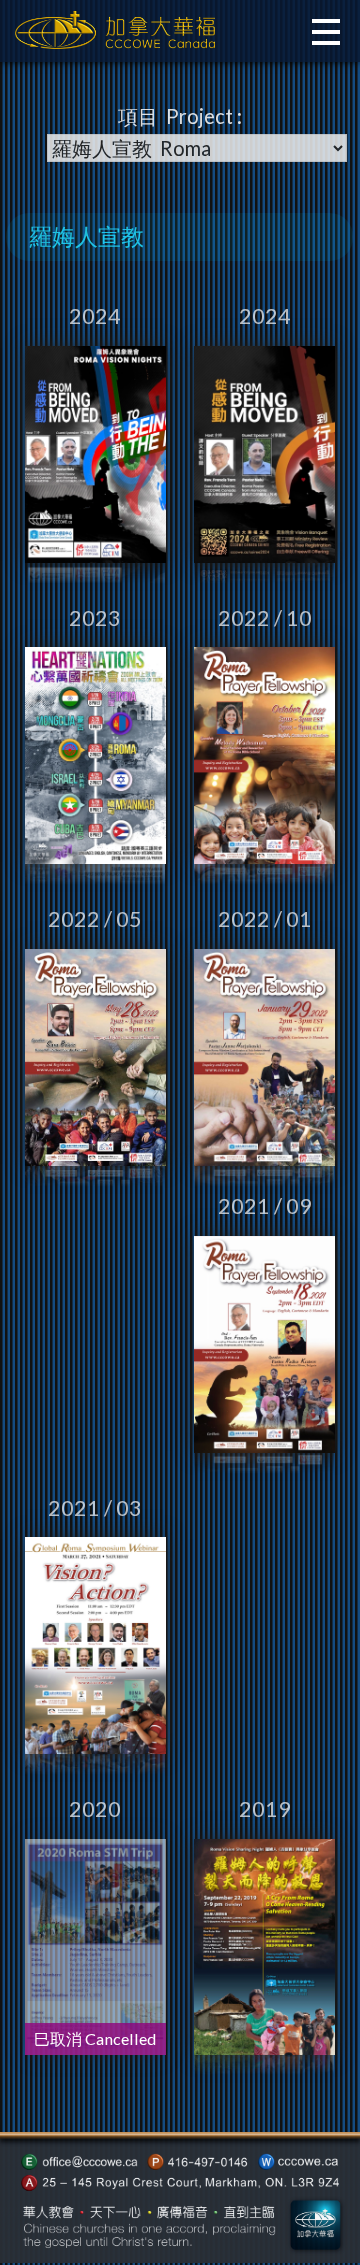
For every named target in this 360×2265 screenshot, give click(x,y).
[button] (324, 33)
